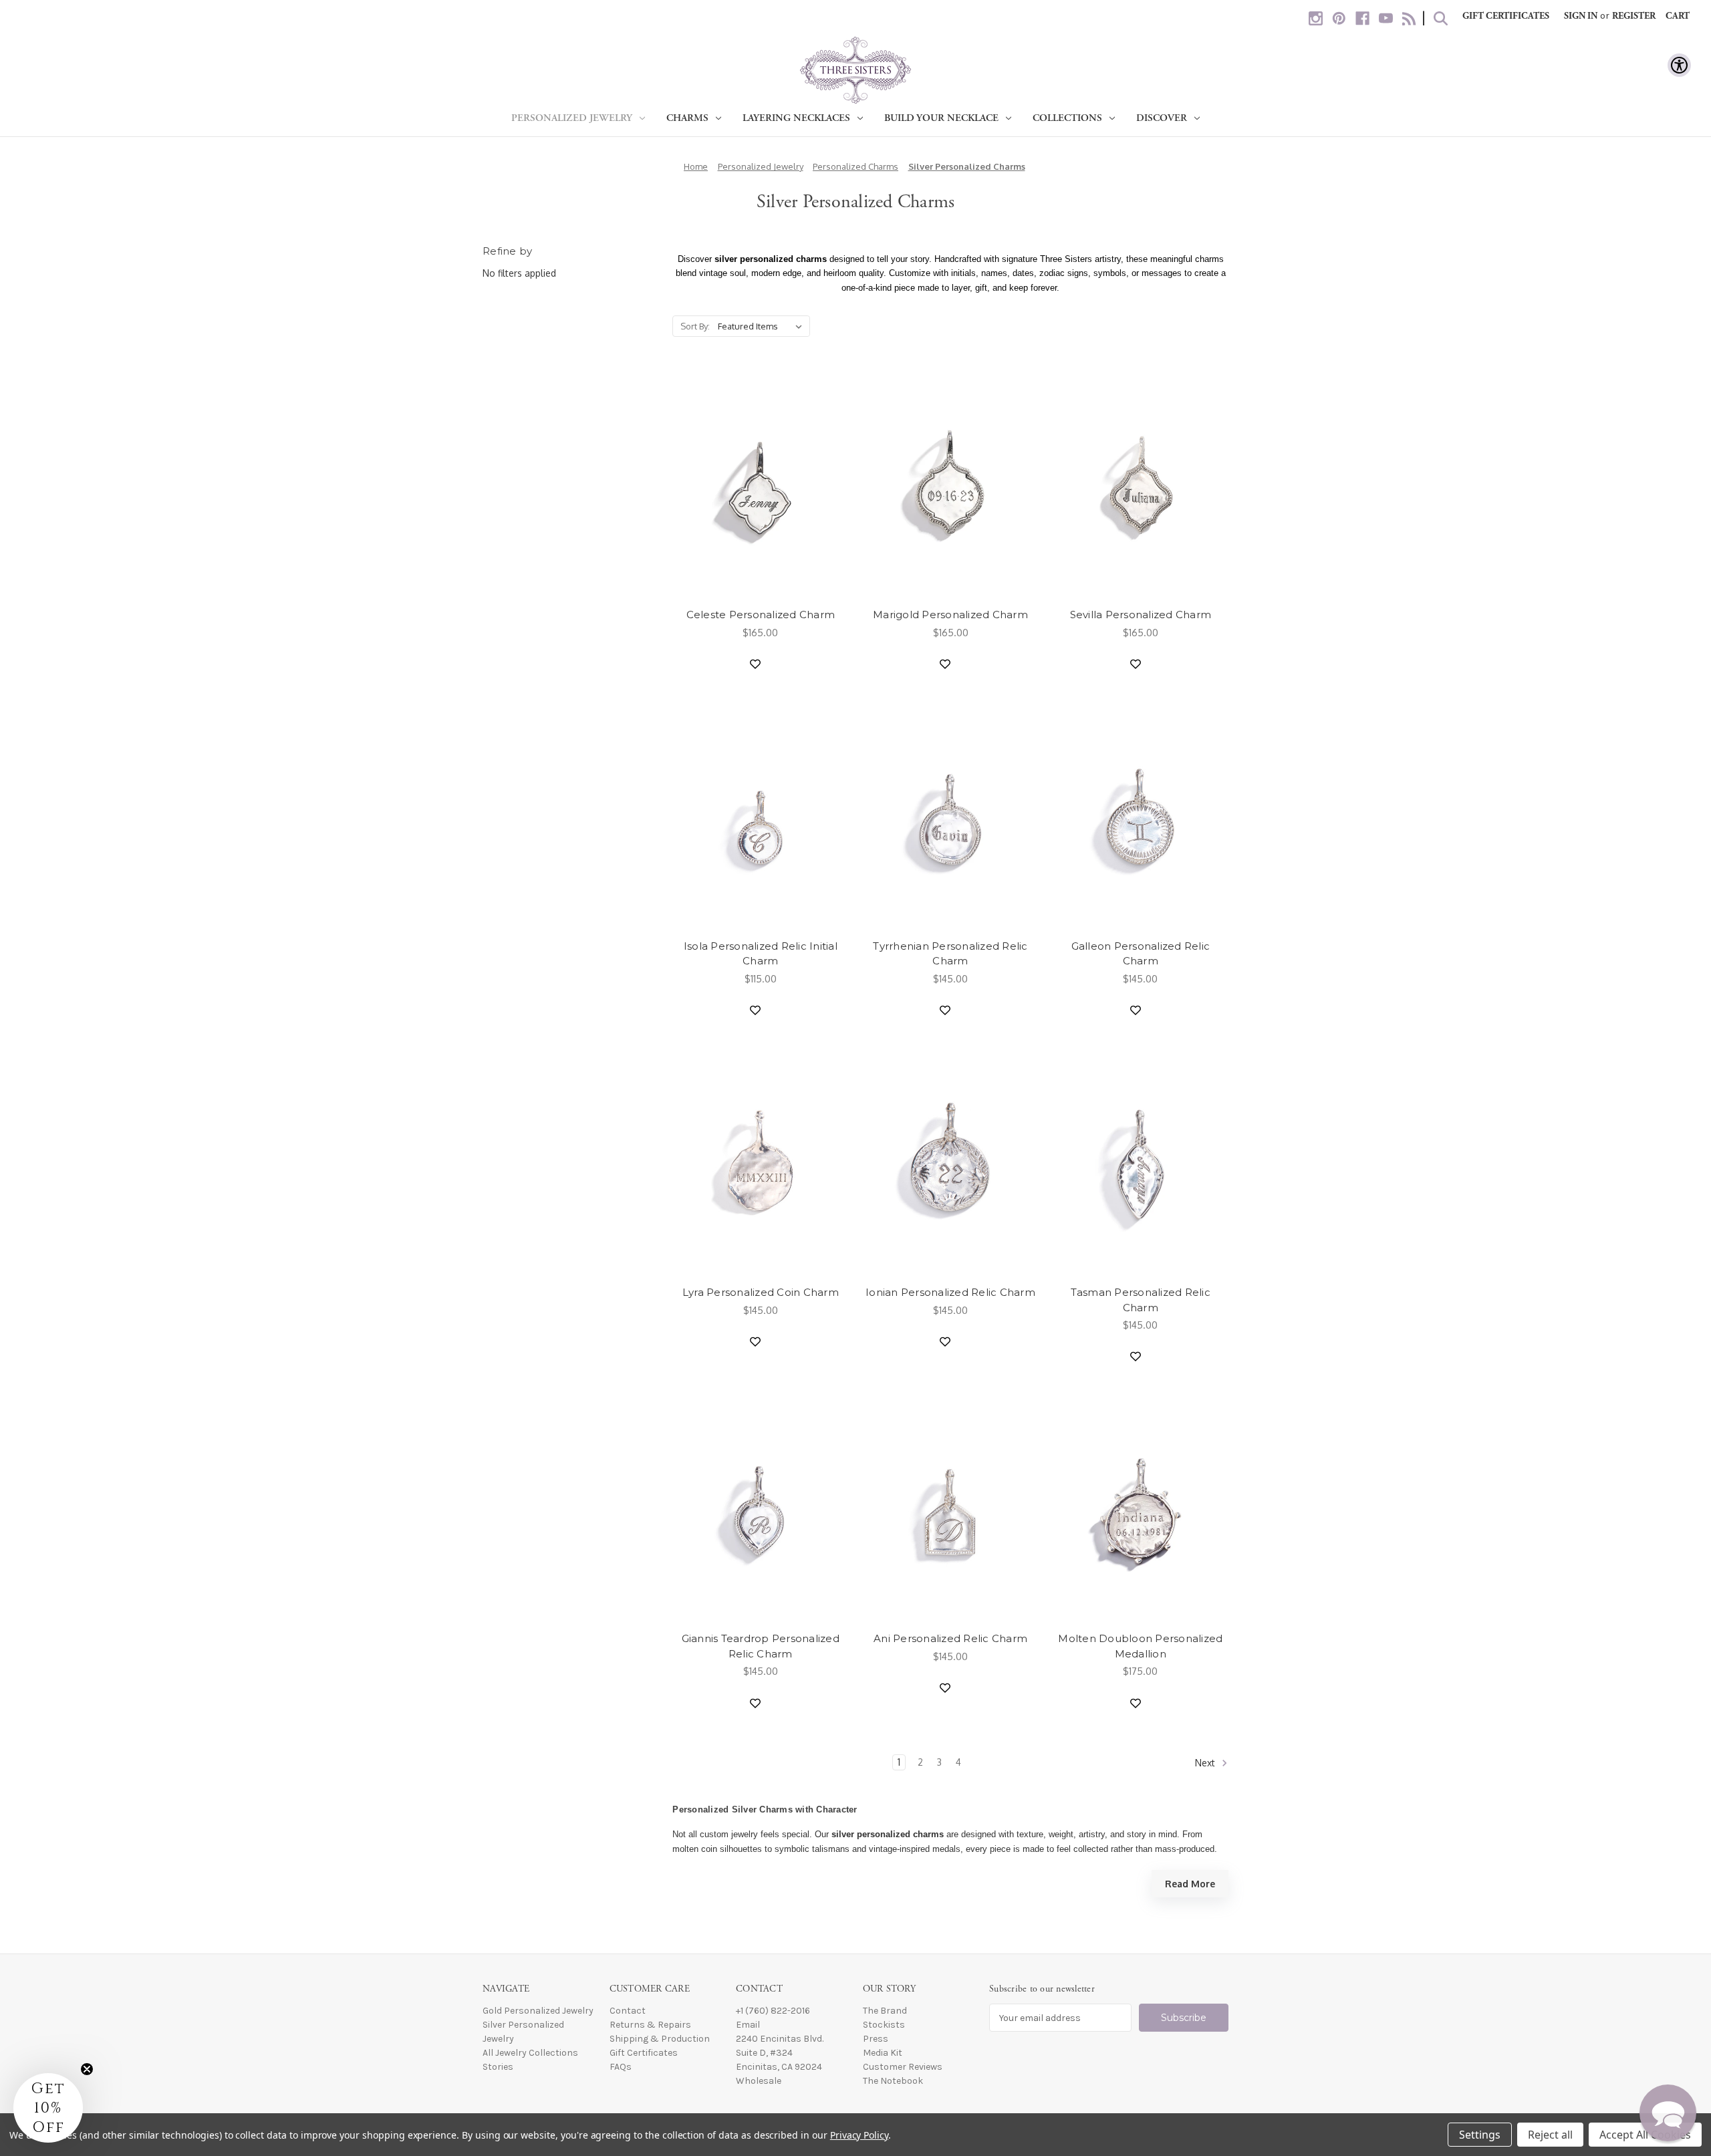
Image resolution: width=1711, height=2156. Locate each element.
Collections (1067, 118)
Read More (1190, 1884)
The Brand (885, 2011)
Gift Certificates (1506, 16)
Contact (628, 2011)
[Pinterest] (1339, 18)
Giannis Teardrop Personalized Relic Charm (761, 1646)
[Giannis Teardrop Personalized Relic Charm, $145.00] (760, 1509)
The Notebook (893, 2081)
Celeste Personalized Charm (761, 615)
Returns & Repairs (650, 2025)
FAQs (621, 2067)
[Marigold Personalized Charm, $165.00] (950, 485)
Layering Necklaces (796, 118)
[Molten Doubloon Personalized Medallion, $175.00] (1141, 1509)
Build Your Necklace (941, 118)
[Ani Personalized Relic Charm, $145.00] (950, 1509)
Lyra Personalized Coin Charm (761, 1292)
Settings (1480, 2135)
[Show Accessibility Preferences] (1679, 65)
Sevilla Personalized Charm (1141, 615)
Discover (1162, 118)
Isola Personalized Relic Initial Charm (761, 954)
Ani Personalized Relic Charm (950, 1638)
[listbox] (763, 326)
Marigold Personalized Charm (950, 615)
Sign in (1581, 16)
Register (1634, 16)
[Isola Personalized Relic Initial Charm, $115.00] (760, 816)
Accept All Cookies (1645, 2135)
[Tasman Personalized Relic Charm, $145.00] (1141, 1163)
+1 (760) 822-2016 (773, 2011)
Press (876, 2039)
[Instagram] (1316, 18)
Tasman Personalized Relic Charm (1141, 1300)
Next (1206, 1763)
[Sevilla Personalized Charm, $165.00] (1141, 485)
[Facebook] (1362, 18)
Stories (498, 2067)
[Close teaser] (87, 2069)
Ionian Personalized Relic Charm (950, 1292)
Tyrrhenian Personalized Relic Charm (950, 954)
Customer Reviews (903, 2067)
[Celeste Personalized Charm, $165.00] (760, 485)
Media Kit (883, 2053)
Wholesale (759, 2081)
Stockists (884, 2025)
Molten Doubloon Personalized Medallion (1140, 1646)
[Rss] (1409, 18)
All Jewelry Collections (530, 2053)
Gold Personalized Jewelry (538, 2011)
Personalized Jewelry (572, 118)
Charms (687, 118)
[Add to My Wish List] (755, 664)
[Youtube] (1386, 18)
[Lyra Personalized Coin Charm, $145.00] (760, 1163)
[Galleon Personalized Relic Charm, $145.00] (1141, 816)
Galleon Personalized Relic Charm (1141, 954)
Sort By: (695, 326)
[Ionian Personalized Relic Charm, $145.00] (950, 1163)
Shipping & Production (660, 2039)
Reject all (1550, 2135)
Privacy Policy (859, 2135)
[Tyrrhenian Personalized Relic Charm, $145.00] (950, 816)
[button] (1668, 2113)
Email (748, 2025)
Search (1441, 18)
